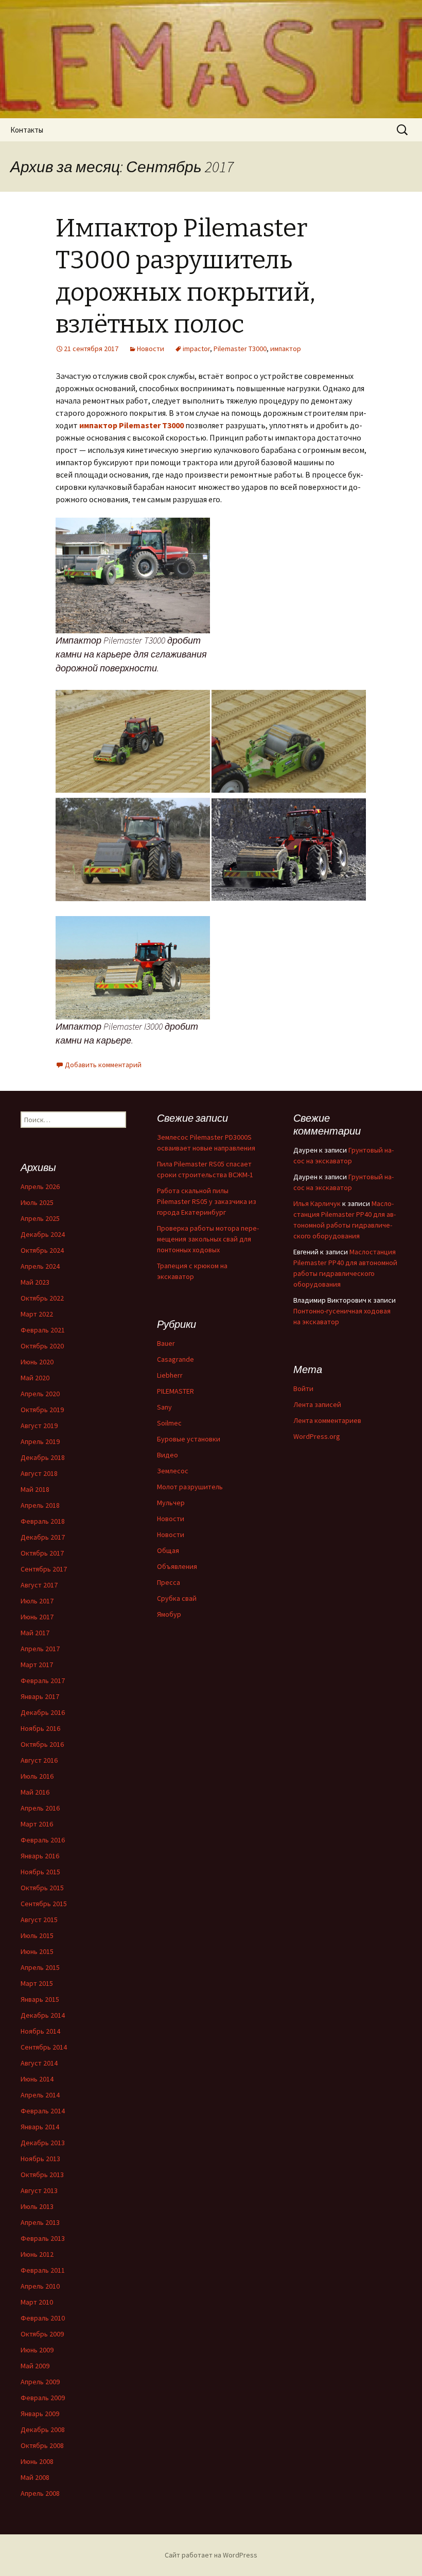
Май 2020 (35, 1378)
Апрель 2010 (40, 2286)
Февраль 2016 (43, 1840)
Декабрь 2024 (43, 1234)
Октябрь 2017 (42, 1553)
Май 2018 (35, 1489)
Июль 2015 (37, 1935)
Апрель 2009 (40, 2382)
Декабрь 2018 (43, 1457)
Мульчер (171, 1503)
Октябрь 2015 (42, 1888)
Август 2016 (39, 1760)
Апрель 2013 (40, 2222)
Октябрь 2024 (42, 1250)
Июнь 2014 (37, 2079)
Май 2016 (35, 1792)
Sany (164, 1407)
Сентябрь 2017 (44, 1569)
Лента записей (317, 1404)
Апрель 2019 (40, 1441)
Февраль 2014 (43, 2111)
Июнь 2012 (37, 2254)
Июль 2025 (37, 1202)
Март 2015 (37, 1983)
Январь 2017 (40, 1696)
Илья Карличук (317, 1203)
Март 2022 (37, 1314)
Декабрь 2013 (43, 2143)
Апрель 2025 (40, 1218)
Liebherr (170, 1375)
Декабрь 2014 (43, 2015)
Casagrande (175, 1359)
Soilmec (169, 1423)
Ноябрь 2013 (40, 2159)
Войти (303, 1389)
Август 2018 (39, 1473)
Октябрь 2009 (42, 2334)
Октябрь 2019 (42, 1410)
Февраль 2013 (43, 2238)
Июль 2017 (37, 1601)
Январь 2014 (40, 2127)
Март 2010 (37, 2302)
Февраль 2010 (43, 2318)
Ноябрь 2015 (40, 1872)
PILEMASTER (175, 1391)
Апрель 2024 (40, 1266)
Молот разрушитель (190, 1487)
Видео (168, 1455)
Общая (168, 1550)
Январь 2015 (40, 1999)
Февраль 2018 (43, 1521)
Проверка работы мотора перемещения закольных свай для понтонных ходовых (208, 1239)
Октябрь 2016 (42, 1744)
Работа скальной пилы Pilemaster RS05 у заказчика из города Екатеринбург (207, 1201)
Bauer (166, 1343)
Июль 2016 (37, 1776)
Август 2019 (39, 1426)
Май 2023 (35, 1282)
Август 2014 (39, 2063)
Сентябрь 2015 (44, 1904)
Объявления (177, 1566)
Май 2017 (35, 1633)
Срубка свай (177, 1598)
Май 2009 (35, 2366)
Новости (151, 349)
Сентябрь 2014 (44, 2047)
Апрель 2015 (40, 1967)
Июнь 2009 (37, 2350)
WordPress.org (317, 1436)
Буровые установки (189, 1439)
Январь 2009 (40, 2414)
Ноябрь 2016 (40, 1728)
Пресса (169, 1582)
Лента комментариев (327, 1420)
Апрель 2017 (40, 1649)
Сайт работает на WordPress (211, 2555)
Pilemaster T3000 (240, 349)
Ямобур (169, 1614)
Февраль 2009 (43, 2398)
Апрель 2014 (40, 2095)
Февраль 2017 (43, 1680)
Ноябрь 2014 (40, 2031)
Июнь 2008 (37, 2461)
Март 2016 (37, 1824)
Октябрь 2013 (42, 2175)
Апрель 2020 (40, 1394)
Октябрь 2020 (42, 1346)
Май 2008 (35, 2477)
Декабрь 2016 (43, 1712)
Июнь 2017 (37, 1617)
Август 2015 (39, 1920)
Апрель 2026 (40, 1186)
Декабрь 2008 (43, 2429)
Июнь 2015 (37, 1951)
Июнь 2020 (37, 1362)
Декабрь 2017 (43, 1537)
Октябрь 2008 (42, 2445)
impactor (196, 349)
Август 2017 (39, 1585)
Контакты (27, 130)
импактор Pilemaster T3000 (131, 425)
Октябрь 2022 (42, 1298)
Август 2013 (39, 2190)
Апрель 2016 (40, 1808)
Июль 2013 (37, 2206)
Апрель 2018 (40, 1505)
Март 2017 (37, 1665)
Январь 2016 (40, 1856)
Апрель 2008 (40, 2493)
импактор (286, 349)
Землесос (173, 1471)
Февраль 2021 (43, 1330)
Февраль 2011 (43, 2270)
